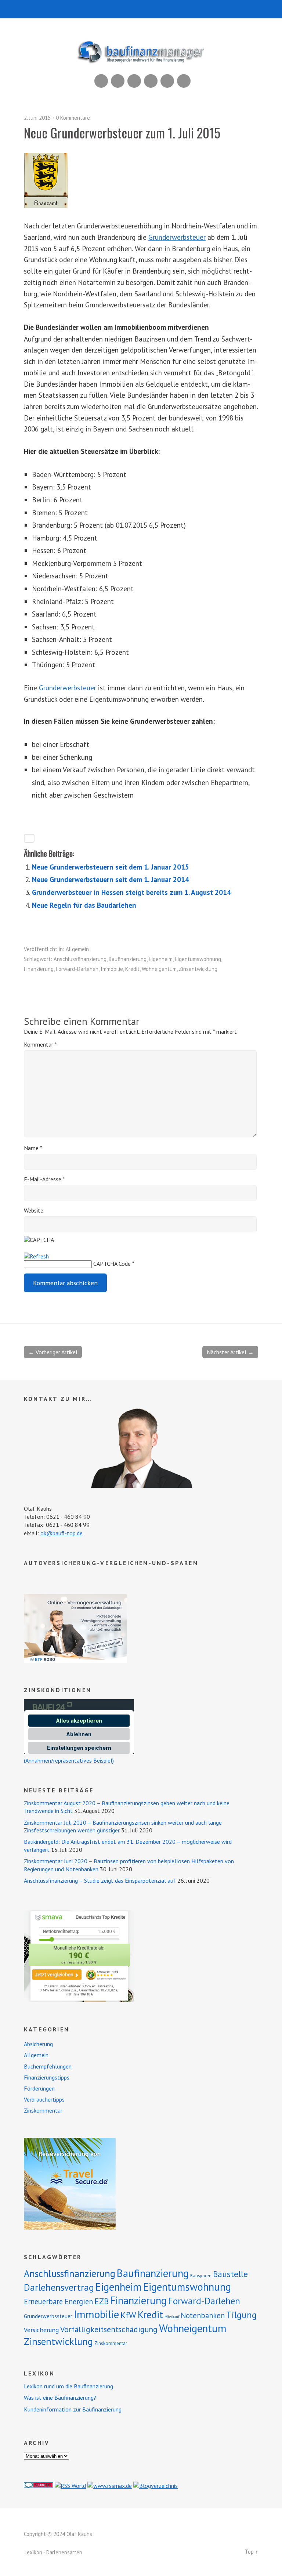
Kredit (132, 969)
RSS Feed (101, 81)
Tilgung (241, 2315)
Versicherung (41, 2330)
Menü (141, 9)
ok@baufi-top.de (62, 1533)
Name (33, 1148)
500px (151, 81)
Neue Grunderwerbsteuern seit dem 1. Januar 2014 (111, 879)
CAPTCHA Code (112, 1264)
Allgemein (77, 949)
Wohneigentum (159, 969)
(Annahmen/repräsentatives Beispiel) (69, 1760)
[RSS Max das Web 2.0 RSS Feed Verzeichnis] (110, 2486)
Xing (118, 81)
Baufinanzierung (128, 959)
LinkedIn (134, 81)
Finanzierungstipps (47, 2077)
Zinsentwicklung (198, 969)
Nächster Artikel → (230, 1352)
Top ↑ (252, 2552)
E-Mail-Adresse (44, 1179)
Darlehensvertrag (59, 2287)
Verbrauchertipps (44, 2099)
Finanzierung (39, 969)
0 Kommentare (73, 118)
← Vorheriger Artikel (53, 1352)
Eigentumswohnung (198, 959)
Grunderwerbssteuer (48, 2316)
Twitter (184, 81)
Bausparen (201, 2275)
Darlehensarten (64, 2552)
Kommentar (40, 1044)
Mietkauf (172, 2317)
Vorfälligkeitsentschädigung (109, 2329)
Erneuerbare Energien (58, 2302)
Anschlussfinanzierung (80, 959)
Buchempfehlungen (48, 2066)
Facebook (167, 81)
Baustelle (230, 2274)
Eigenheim (161, 959)
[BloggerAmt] (156, 2486)
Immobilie (112, 969)
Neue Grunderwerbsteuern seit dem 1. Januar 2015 (111, 867)
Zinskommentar (43, 2110)
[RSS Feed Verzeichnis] (70, 2486)
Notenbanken (203, 2315)
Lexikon (33, 2552)
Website (34, 1210)
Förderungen (39, 2088)
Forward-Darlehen (77, 969)
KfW (128, 2315)
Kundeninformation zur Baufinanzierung (73, 2409)
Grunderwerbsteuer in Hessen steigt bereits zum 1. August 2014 (131, 892)
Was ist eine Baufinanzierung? (60, 2398)
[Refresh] (36, 1256)
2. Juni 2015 (37, 118)
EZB (102, 2301)
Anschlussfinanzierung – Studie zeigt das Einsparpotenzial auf (100, 1880)
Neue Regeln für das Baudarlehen (84, 905)
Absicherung (38, 2044)
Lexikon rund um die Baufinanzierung (68, 2386)
